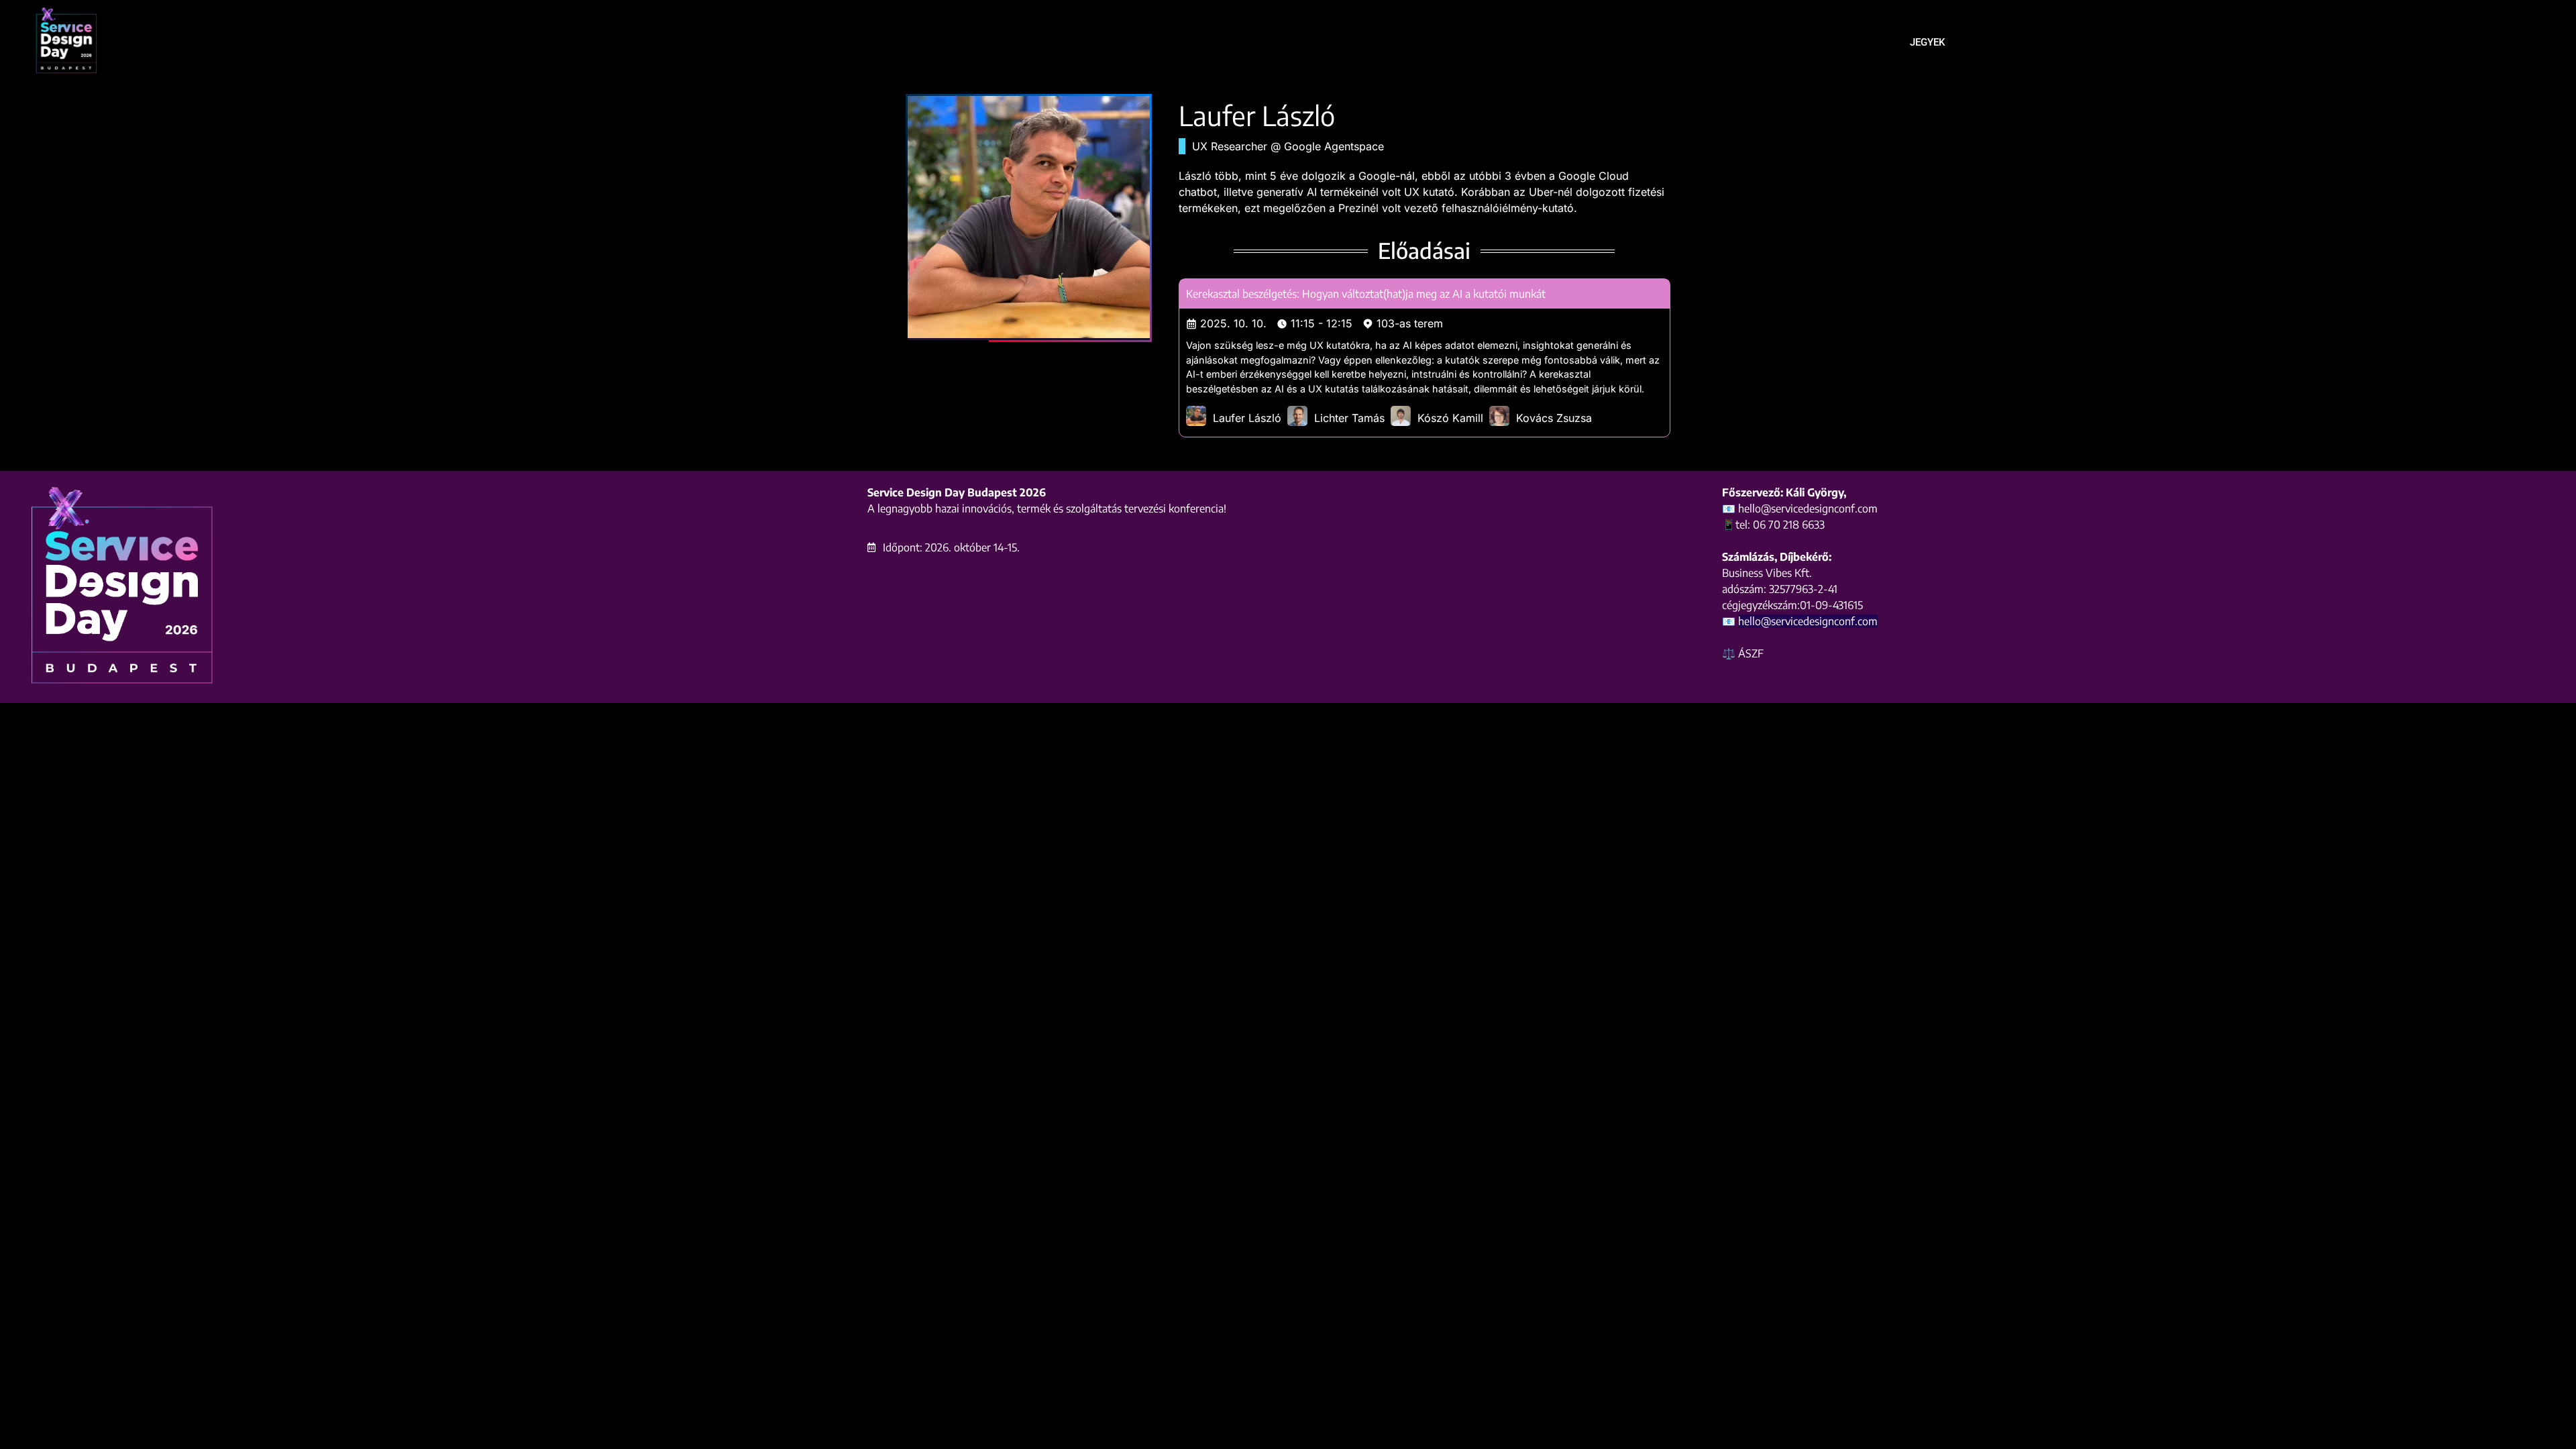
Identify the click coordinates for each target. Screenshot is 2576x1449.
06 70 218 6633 (1789, 525)
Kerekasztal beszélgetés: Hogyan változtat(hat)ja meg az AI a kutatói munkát (1366, 294)
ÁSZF (1751, 653)
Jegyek (1927, 42)
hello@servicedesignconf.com (1808, 621)
